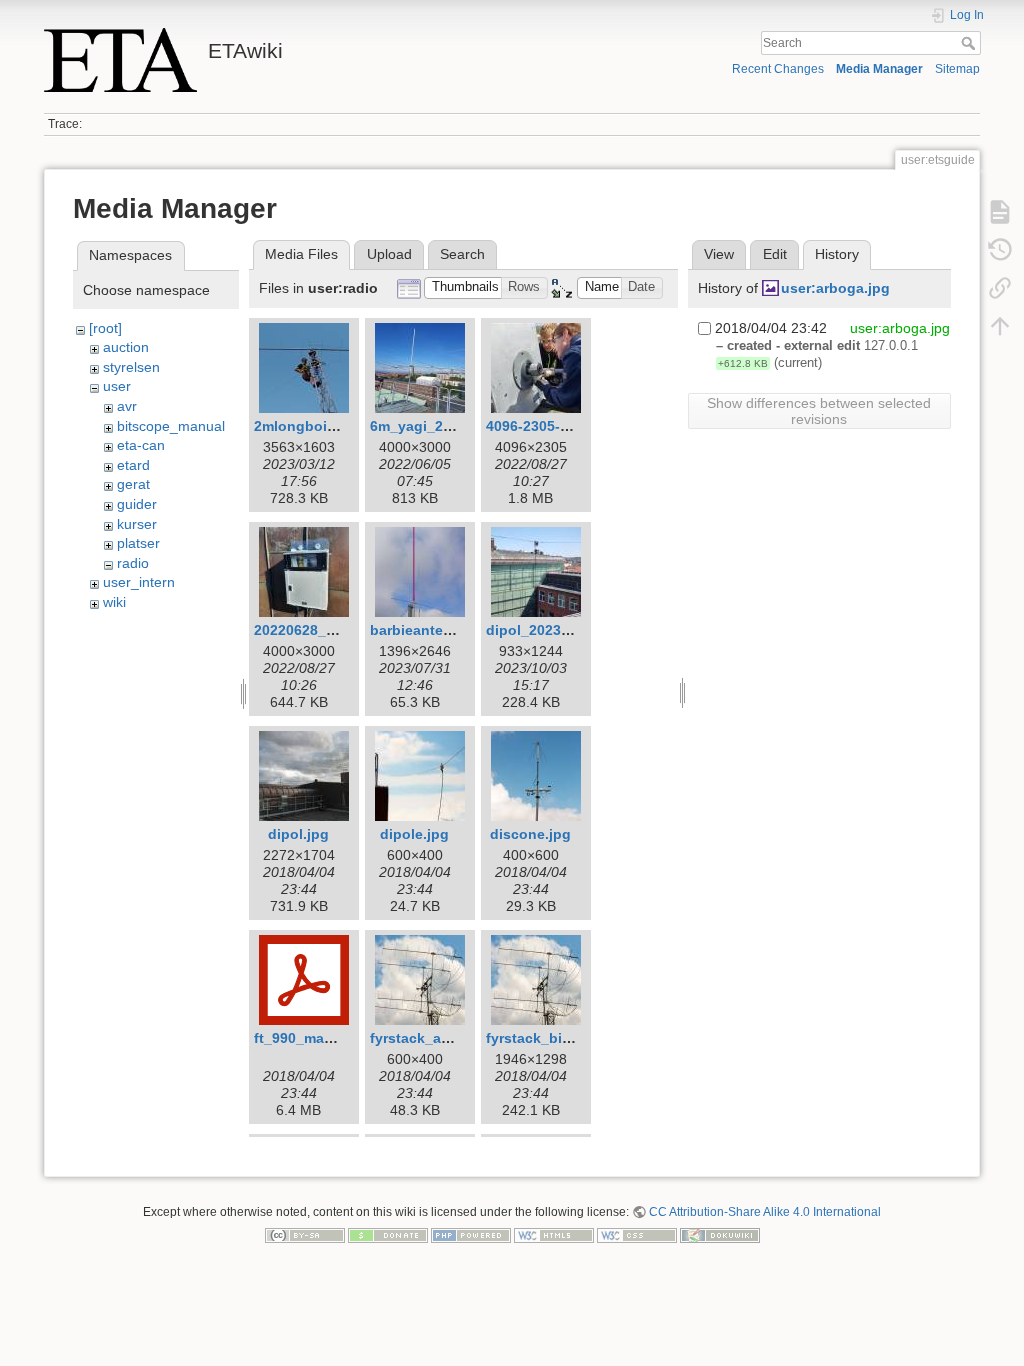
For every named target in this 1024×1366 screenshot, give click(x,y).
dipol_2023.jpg (536, 630)
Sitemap (957, 69)
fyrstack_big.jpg (541, 1038)
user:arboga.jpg (835, 288)
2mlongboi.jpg (303, 426)
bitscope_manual (171, 426)
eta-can (141, 445)
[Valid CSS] (637, 1235)
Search (970, 43)
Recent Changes (778, 69)
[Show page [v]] (1000, 212)
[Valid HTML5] (554, 1235)
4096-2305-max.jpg (550, 426)
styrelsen (131, 367)
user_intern (139, 582)
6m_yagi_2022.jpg (431, 426)
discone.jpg (530, 834)
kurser (137, 524)
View (719, 254)
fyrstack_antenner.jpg (444, 1038)
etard (133, 465)
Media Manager (879, 69)
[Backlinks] (1000, 288)
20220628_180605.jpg (327, 630)
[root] (105, 328)
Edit (775, 254)
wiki (114, 602)
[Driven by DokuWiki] (720, 1235)
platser (138, 543)
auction (126, 347)
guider (137, 504)
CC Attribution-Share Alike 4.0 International (765, 1212)
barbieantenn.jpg (428, 630)
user (117, 386)
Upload (389, 254)
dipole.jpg (414, 834)
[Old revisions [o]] (1000, 250)
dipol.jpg (298, 834)
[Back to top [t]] (1000, 326)
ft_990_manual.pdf (317, 1038)
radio (133, 563)
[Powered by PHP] (471, 1235)
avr (127, 406)
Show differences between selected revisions (819, 411)
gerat (133, 484)
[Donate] (388, 1235)
